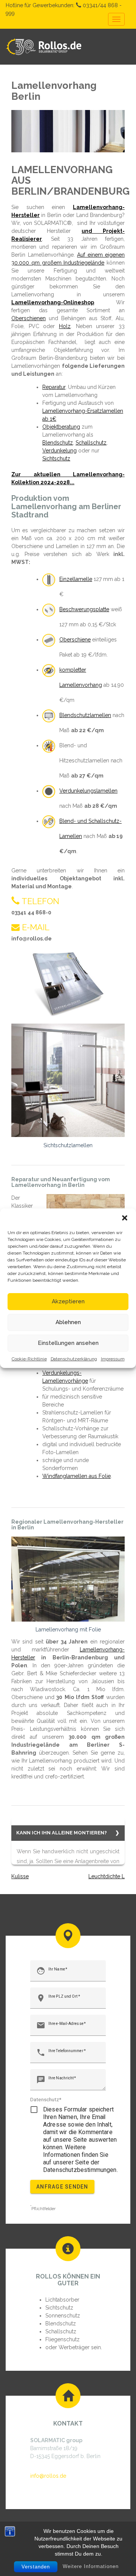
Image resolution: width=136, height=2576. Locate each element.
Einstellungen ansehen (68, 1343)
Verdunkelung (59, 451)
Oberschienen (29, 318)
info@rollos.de (48, 2476)
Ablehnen (68, 1322)
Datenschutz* (46, 2099)
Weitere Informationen (91, 2566)
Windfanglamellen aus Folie (76, 1476)
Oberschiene (75, 640)
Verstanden (36, 2567)
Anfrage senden (62, 2187)
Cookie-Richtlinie (29, 1359)
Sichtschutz (56, 459)
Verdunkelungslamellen (88, 791)
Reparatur (54, 387)
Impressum (113, 1359)
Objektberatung (61, 427)
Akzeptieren (68, 1301)
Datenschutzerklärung (74, 1359)
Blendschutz (58, 443)
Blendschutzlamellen (85, 715)
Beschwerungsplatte (84, 609)
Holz (65, 326)
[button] (125, 1218)
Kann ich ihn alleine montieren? (62, 1833)
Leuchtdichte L (107, 1876)
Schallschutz (91, 443)
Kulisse (20, 1876)
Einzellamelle (76, 579)
